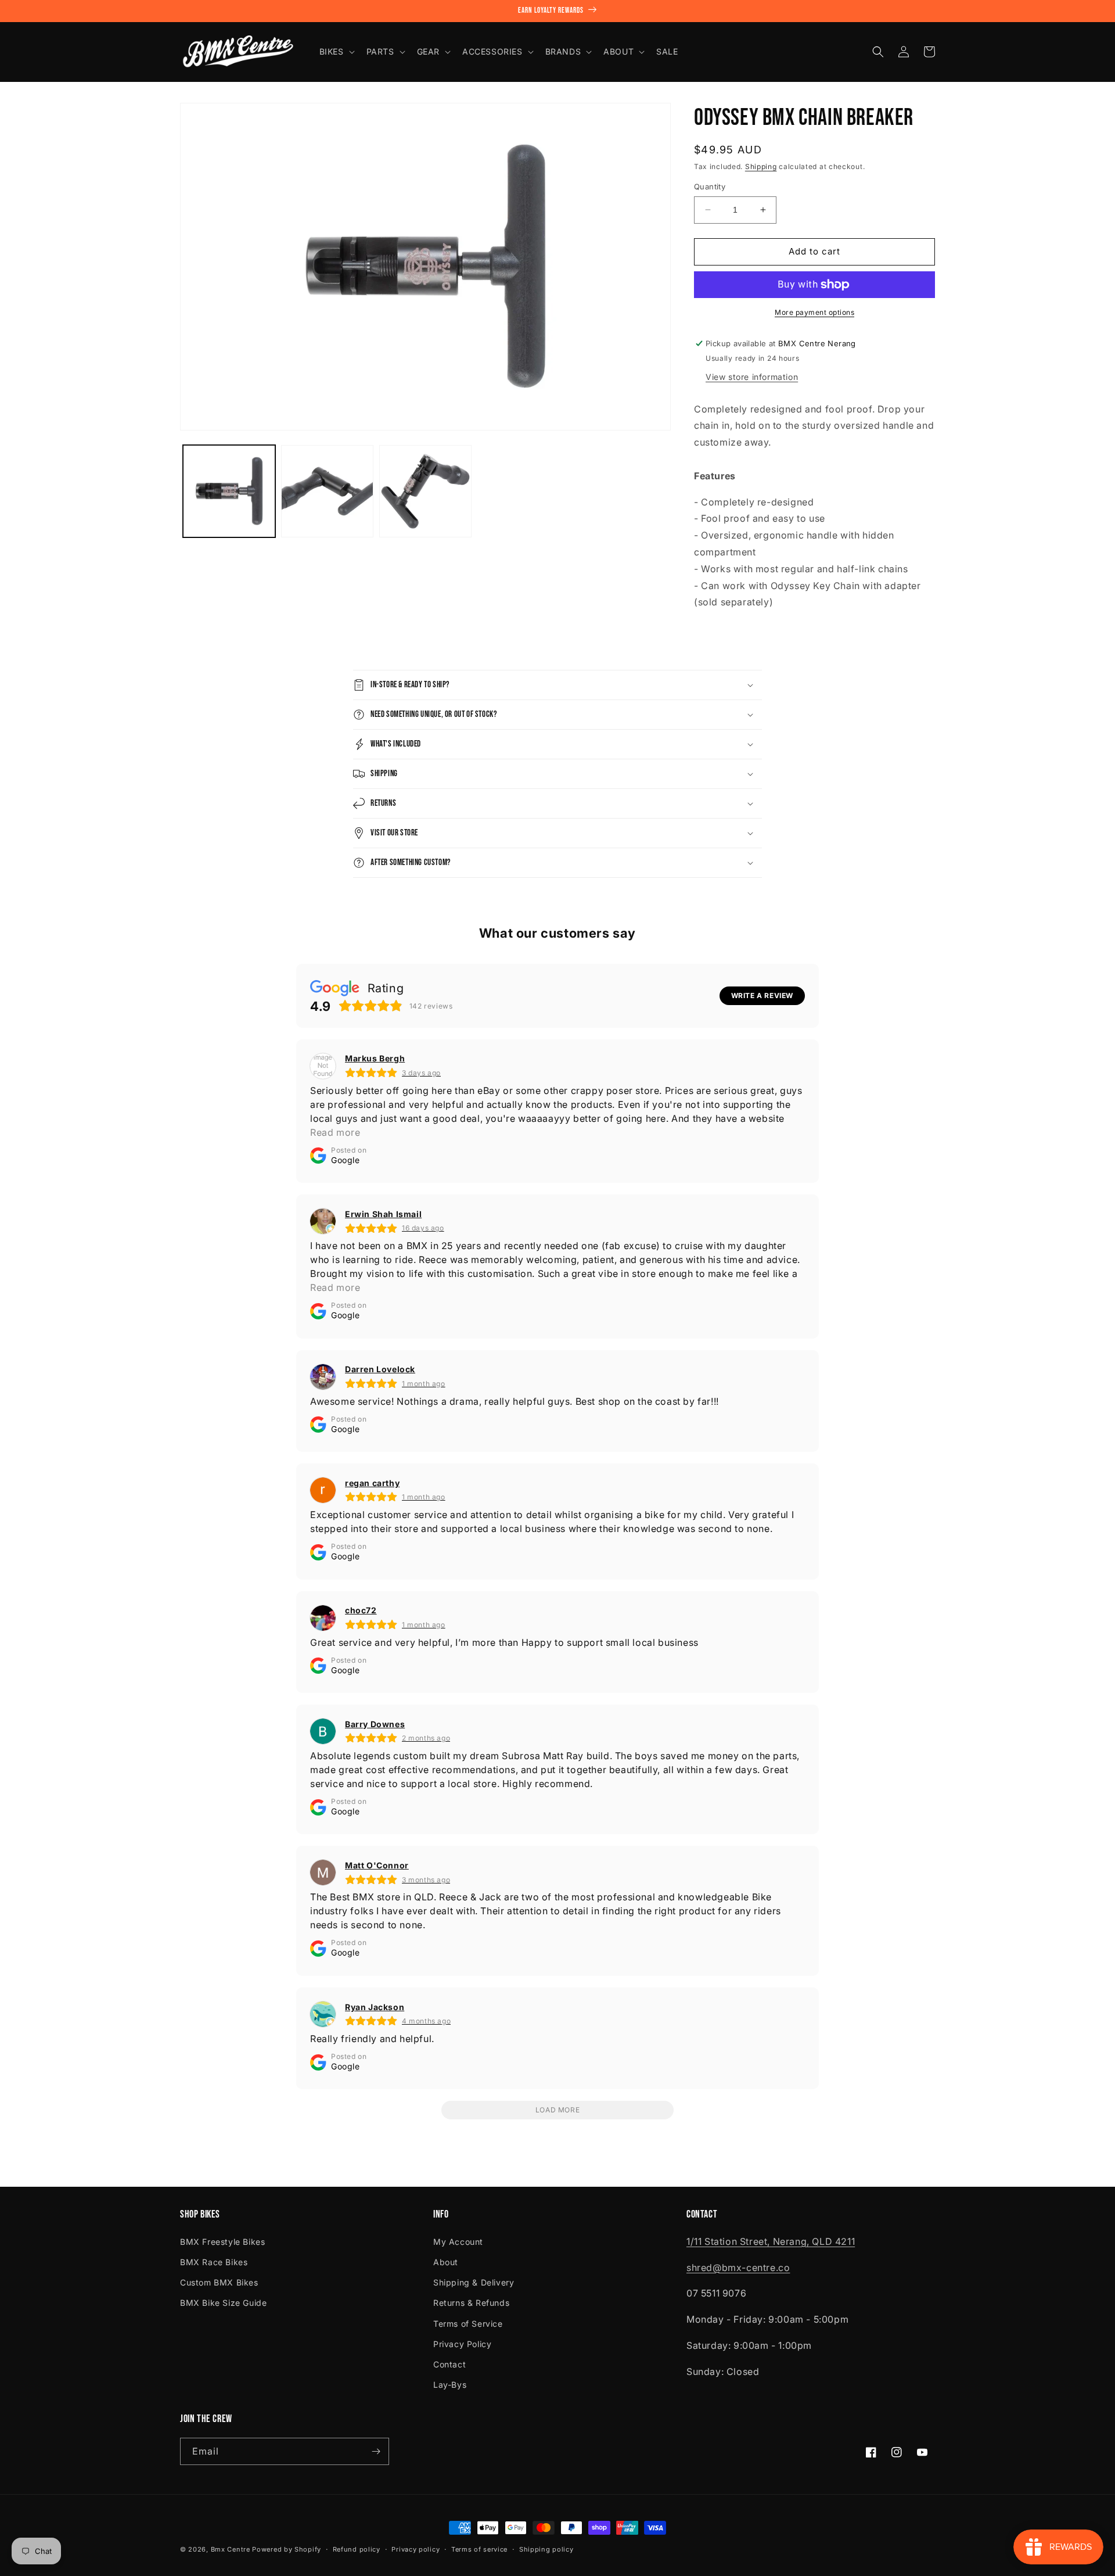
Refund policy (357, 2549)
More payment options (814, 312)
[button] (336, 52)
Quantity (710, 186)
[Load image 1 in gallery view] (229, 491)
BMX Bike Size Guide (223, 2303)
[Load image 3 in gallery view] (425, 491)
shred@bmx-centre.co (738, 2268)
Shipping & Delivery (474, 2282)
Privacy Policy (462, 2344)
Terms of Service (468, 2324)
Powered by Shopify (287, 2549)
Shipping (761, 166)
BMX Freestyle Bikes (222, 2242)
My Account (458, 2242)
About (446, 2262)
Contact (449, 2364)
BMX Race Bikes (214, 2262)
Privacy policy (416, 2549)
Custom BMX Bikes (219, 2282)
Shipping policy (546, 2549)
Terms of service (479, 2549)
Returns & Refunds (471, 2303)
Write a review (762, 995)
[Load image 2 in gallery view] (327, 491)
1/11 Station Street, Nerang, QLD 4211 (771, 2241)
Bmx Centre (231, 2549)
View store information (752, 377)
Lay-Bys (450, 2385)
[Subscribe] (376, 2451)
